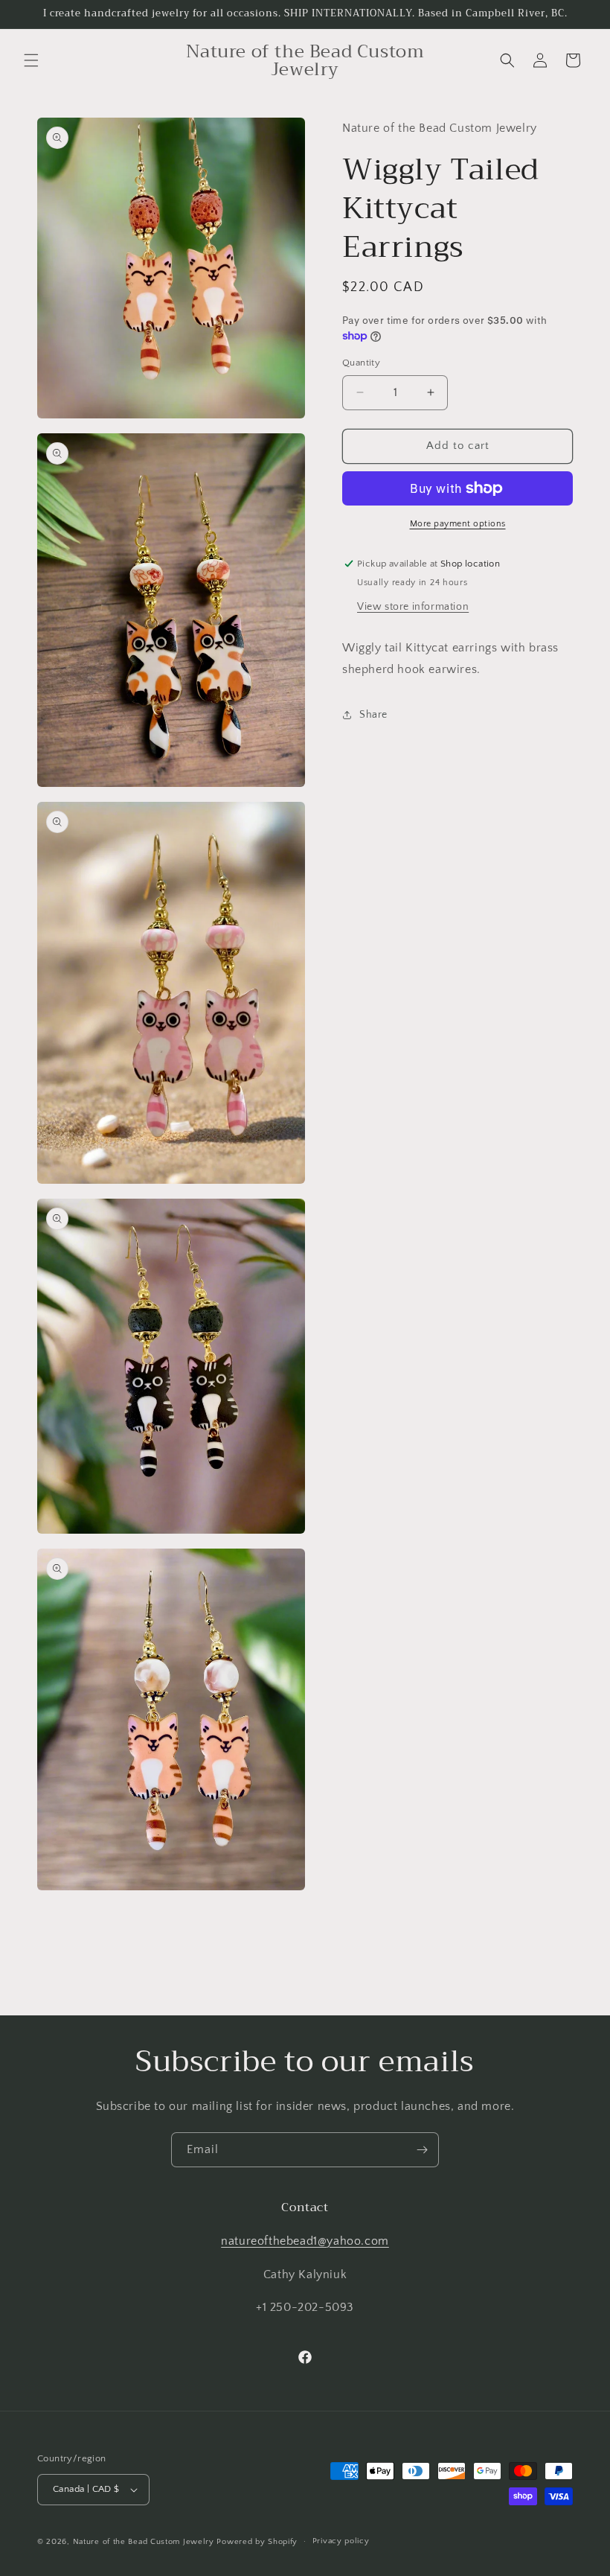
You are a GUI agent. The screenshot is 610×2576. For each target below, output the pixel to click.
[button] (31, 60)
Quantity (361, 363)
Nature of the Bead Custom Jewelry (144, 2542)
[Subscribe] (422, 2150)
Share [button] (373, 715)
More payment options (458, 524)
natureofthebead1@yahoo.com (305, 2241)
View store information (413, 607)
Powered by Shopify (257, 2542)
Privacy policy (341, 2541)
